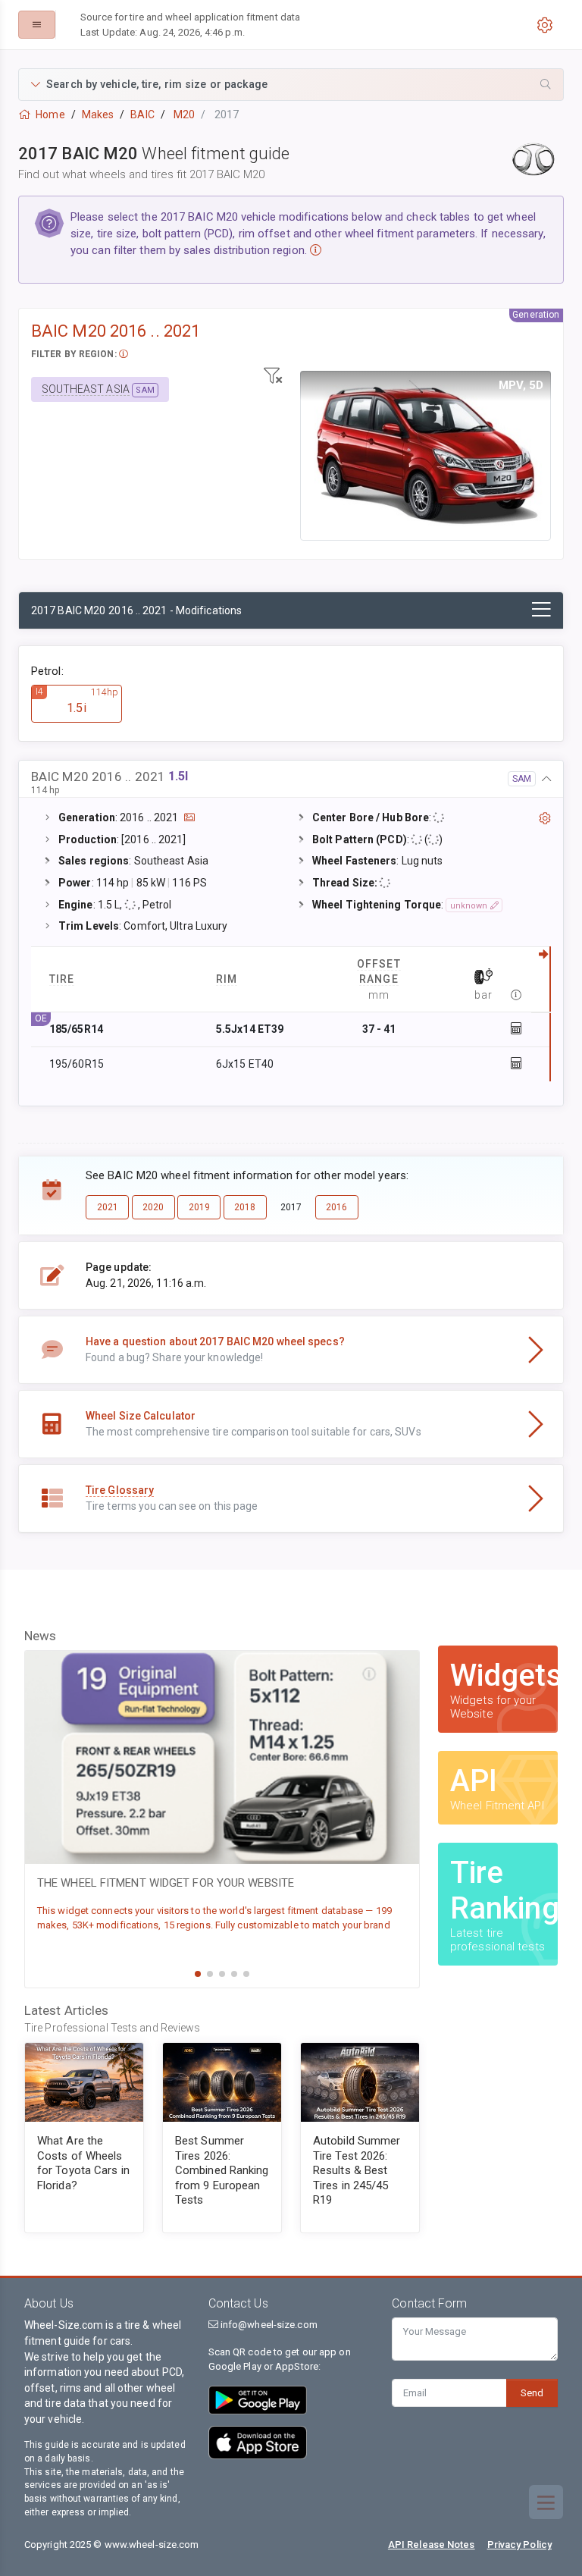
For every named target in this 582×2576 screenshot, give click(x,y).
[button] (291, 85)
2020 (153, 1207)
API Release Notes (432, 2545)
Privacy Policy (519, 2545)
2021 (108, 1207)
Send (532, 2393)
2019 (199, 1207)
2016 (336, 1207)
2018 (245, 1207)
